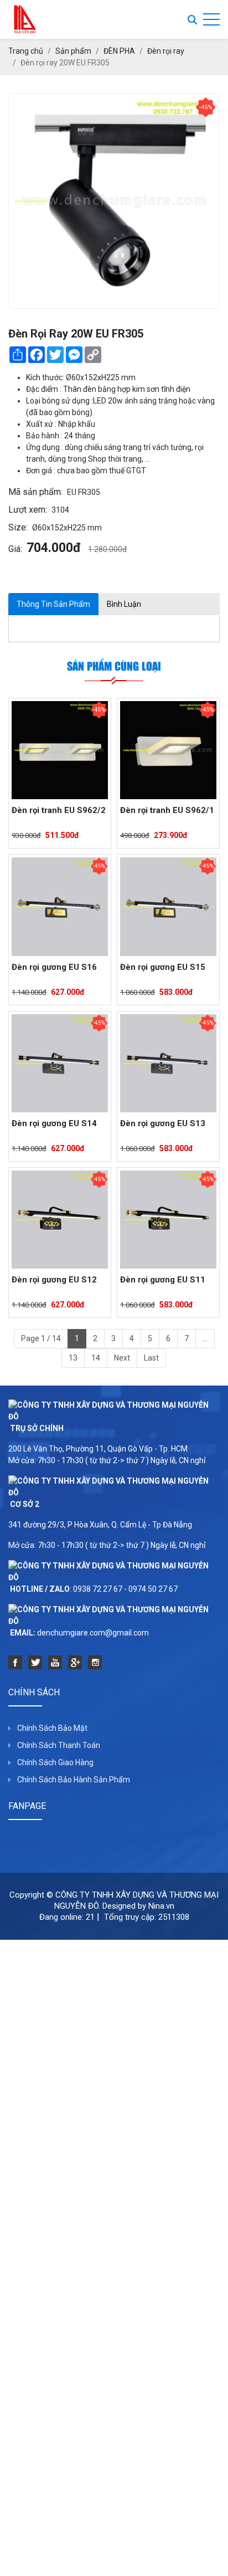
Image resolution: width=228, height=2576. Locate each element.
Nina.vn (161, 1906)
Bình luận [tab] (124, 604)
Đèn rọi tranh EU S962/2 (59, 810)
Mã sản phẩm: (35, 492)
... (205, 1338)
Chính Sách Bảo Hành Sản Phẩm (74, 1780)
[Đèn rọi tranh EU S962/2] (60, 750)
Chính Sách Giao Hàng (55, 1762)
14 (96, 1358)
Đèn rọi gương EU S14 (54, 1123)
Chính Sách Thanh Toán (59, 1745)
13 (73, 1358)
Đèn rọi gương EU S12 (54, 1280)
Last (151, 1358)
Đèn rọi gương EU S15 (163, 967)
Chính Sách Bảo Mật (52, 1728)
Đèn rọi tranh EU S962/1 (167, 810)
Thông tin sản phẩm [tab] (53, 604)
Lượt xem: (28, 510)
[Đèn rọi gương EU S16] (60, 906)
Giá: (15, 549)
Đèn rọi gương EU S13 (163, 1123)
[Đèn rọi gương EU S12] (60, 1220)
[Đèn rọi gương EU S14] (60, 1063)
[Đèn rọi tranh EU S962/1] (168, 750)
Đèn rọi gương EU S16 (54, 967)
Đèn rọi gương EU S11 (163, 1280)
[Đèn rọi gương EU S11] (168, 1220)
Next (122, 1358)
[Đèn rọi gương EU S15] (168, 906)
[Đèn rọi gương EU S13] (168, 1063)
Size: (18, 527)
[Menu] (211, 20)
